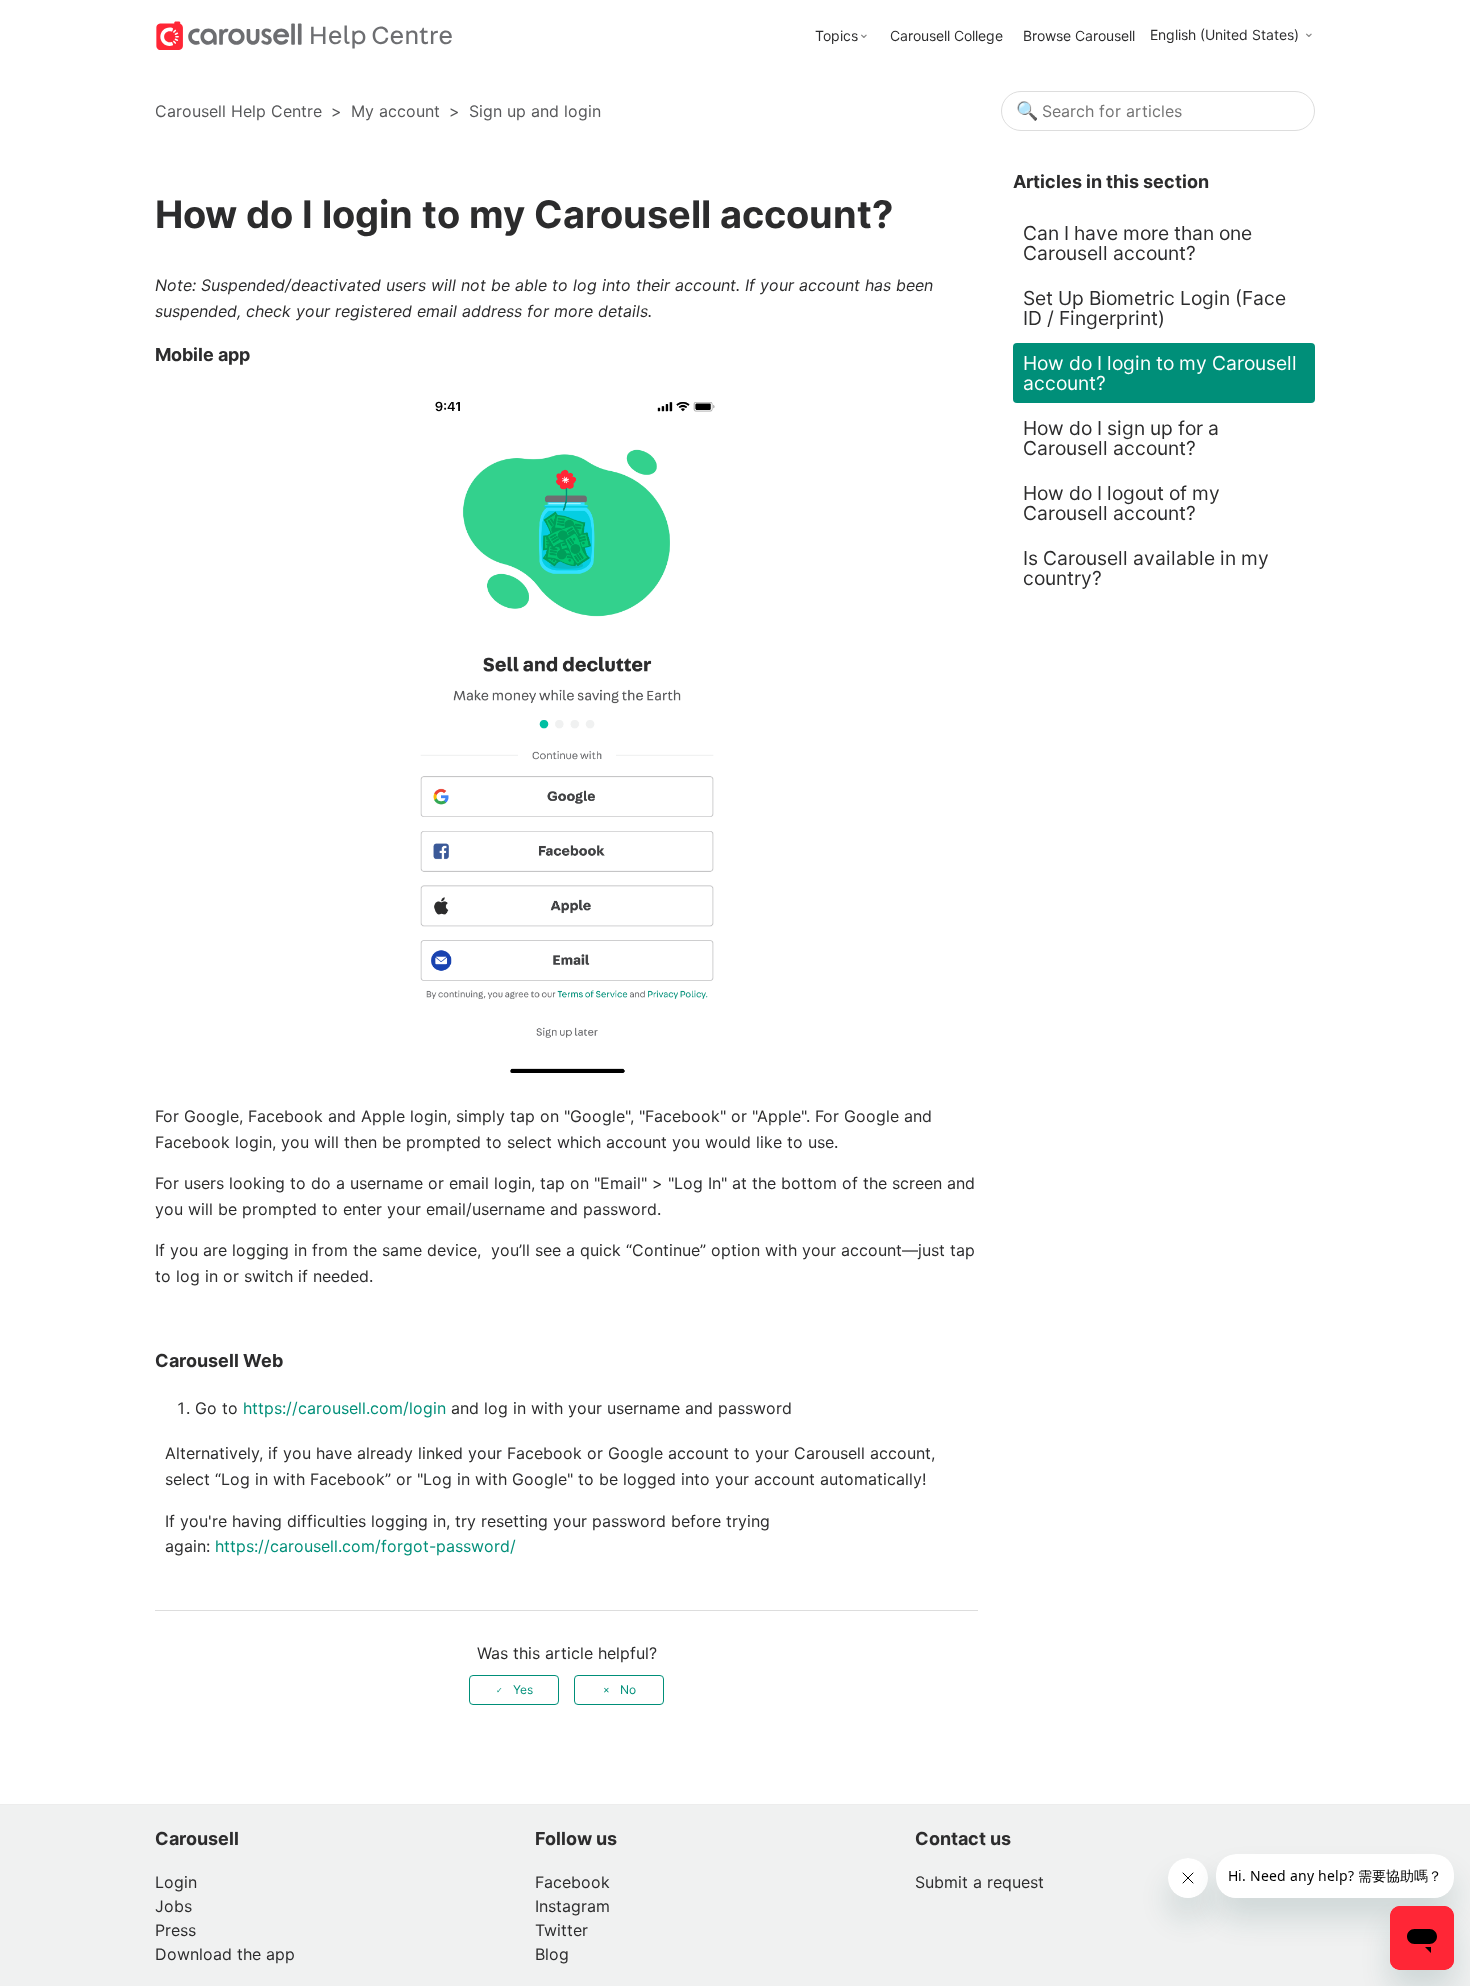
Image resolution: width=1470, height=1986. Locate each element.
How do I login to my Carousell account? (1160, 373)
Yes (523, 1689)
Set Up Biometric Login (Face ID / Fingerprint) (1154, 308)
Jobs (173, 1906)
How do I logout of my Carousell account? (1121, 503)
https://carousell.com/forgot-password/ (368, 1546)
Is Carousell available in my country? (1146, 568)
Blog (552, 1954)
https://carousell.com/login (344, 1408)
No (628, 1689)
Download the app (225, 1954)
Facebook (572, 1882)
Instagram (572, 1906)
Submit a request (979, 1882)
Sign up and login (535, 111)
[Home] (304, 34)
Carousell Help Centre (238, 111)
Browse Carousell (1079, 35)
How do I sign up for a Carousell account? (1121, 438)
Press (175, 1930)
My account (395, 111)
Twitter (561, 1930)
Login (176, 1882)
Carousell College (946, 35)
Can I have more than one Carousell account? (1137, 243)
